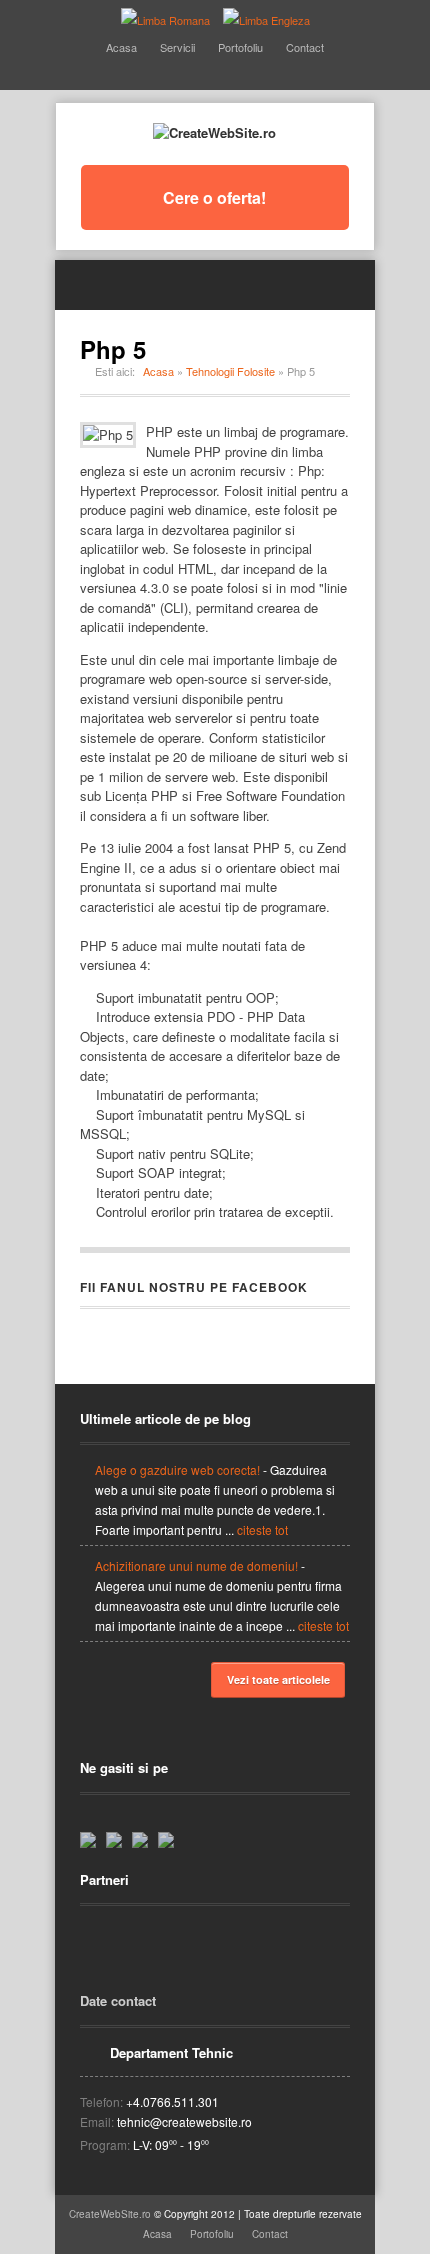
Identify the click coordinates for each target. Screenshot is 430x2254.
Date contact (118, 2000)
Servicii (177, 47)
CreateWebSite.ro (110, 2214)
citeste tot (262, 1529)
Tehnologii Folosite (230, 371)
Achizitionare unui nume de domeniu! (196, 1565)
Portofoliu (240, 47)
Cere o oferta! (214, 197)
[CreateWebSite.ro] (214, 132)
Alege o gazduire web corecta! (177, 1469)
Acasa (121, 47)
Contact (305, 47)
